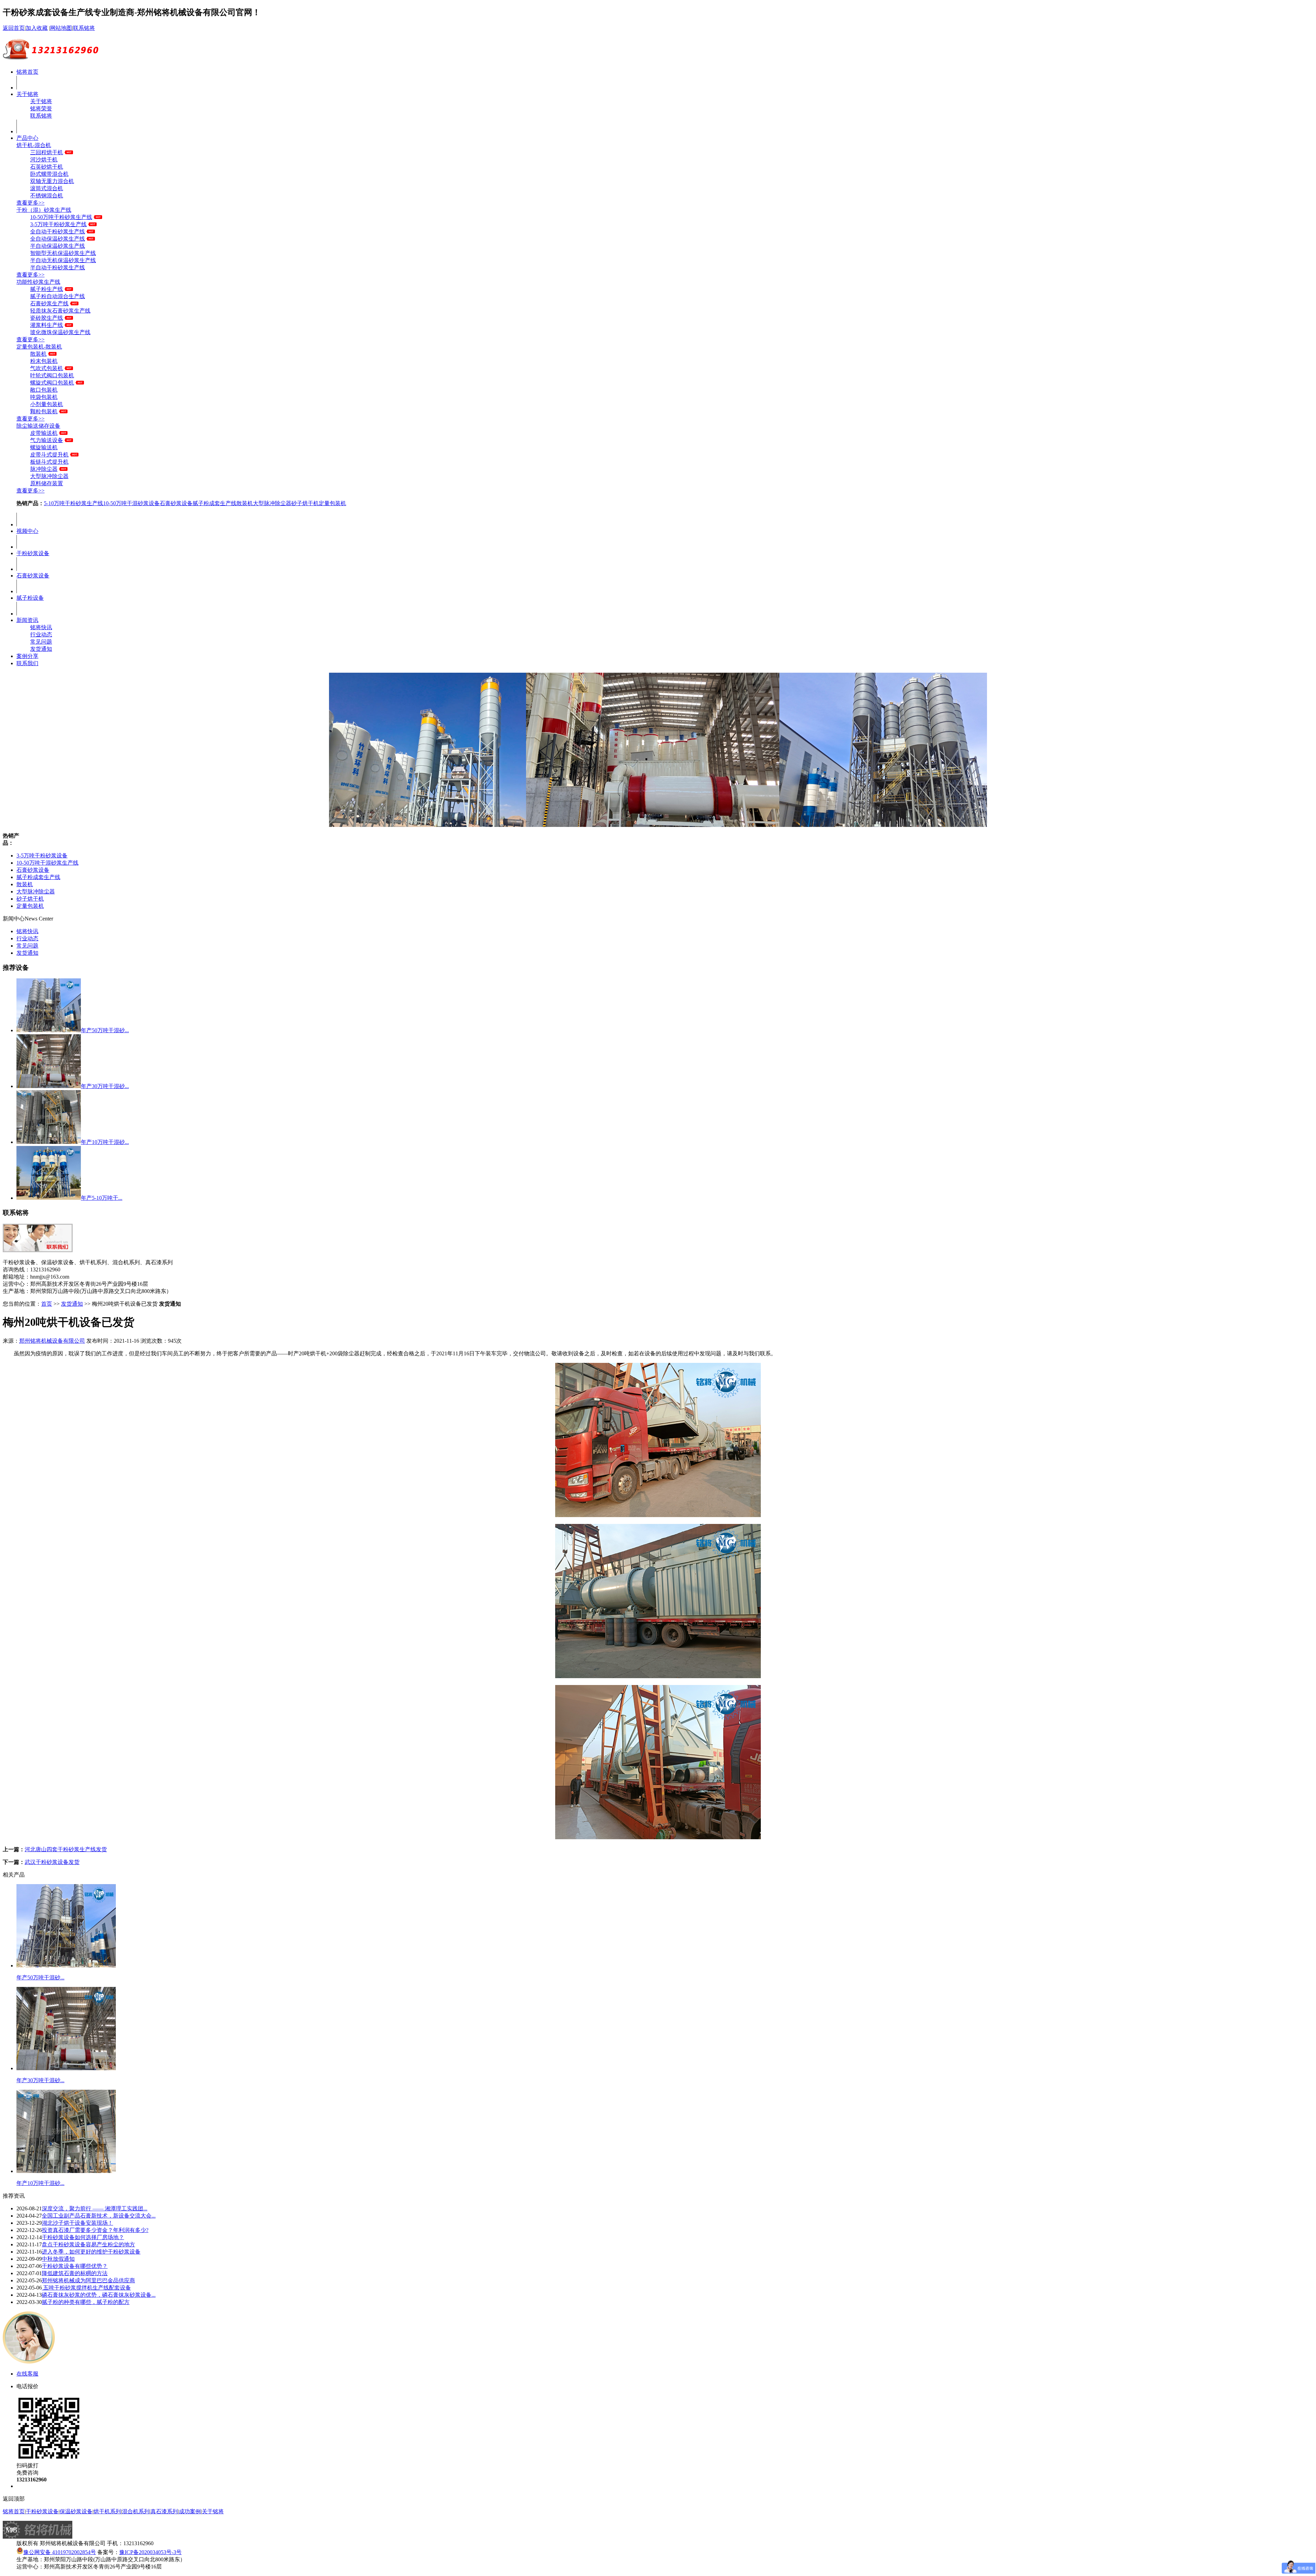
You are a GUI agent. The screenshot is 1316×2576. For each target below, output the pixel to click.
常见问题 (41, 642)
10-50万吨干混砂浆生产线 (47, 863)
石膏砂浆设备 (176, 503)
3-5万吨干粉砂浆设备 (42, 856)
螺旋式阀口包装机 (52, 383)
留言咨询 (27, 2486)
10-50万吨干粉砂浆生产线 (61, 217)
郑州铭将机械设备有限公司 (52, 1341)
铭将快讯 (41, 627)
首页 (47, 1304)
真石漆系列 (164, 2511)
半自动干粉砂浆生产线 (58, 267)
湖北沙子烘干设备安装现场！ (77, 2223)
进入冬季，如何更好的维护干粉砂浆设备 (91, 2252)
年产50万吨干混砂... (105, 1030)
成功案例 (190, 2511)
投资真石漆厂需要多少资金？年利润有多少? (95, 2230)
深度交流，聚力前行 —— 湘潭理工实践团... (95, 2208)
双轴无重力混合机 (52, 181)
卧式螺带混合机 (49, 174)
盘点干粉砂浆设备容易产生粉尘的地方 (88, 2244)
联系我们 (27, 663)
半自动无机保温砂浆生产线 (63, 260)
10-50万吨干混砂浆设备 (131, 503)
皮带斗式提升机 (49, 455)
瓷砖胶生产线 (47, 318)
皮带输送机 (44, 433)
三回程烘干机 (47, 152)
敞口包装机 (44, 390)
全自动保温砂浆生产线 (58, 239)
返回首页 (14, 28)
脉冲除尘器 (44, 469)
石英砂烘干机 (47, 167)
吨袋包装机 (44, 397)
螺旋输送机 (44, 447)
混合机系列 (136, 2511)
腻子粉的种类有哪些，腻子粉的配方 (86, 2302)
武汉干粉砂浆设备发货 (52, 1862)
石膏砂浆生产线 (49, 303)
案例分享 (27, 656)
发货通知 (41, 649)
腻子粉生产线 (47, 289)
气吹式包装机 (47, 368)
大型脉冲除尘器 (49, 476)
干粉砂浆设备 (33, 553)
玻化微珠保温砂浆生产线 (60, 332)
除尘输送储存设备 (38, 426)
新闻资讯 (27, 620)
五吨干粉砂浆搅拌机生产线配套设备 (86, 2288)
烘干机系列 (107, 2511)
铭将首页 (27, 72)
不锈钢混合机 (47, 196)
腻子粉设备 (30, 598)
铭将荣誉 (41, 108)
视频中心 (27, 531)
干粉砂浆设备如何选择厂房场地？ (83, 2237)
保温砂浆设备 (76, 2511)
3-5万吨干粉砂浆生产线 (58, 224)
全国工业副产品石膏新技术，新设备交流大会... (99, 2216)
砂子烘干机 (305, 503)
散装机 (38, 354)
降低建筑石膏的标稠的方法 (75, 2273)
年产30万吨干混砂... (105, 1086)
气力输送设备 (47, 440)
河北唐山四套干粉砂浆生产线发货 (66, 1849)
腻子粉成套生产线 (215, 503)
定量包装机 (332, 503)
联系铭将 (84, 28)
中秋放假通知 (58, 2259)
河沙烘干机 (44, 160)
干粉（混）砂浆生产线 (44, 210)
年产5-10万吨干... (102, 1198)
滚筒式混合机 (47, 188)
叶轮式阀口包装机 (52, 375)
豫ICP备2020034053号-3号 (150, 2552)
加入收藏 (37, 28)
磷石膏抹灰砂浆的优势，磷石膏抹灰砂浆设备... (99, 2295)
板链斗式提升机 (49, 462)
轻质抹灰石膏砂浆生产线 (60, 311)
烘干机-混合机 (34, 145)
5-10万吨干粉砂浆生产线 (74, 503)
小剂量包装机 (47, 404)
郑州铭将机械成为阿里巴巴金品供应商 (88, 2280)
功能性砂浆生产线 (38, 282)
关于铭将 (27, 94)
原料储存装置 (47, 483)
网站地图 (61, 28)
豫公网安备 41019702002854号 (60, 2552)
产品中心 (27, 138)
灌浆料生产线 (47, 325)
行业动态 (41, 634)
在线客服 (27, 2374)
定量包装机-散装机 (39, 347)
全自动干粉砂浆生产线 (58, 231)
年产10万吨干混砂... (105, 1142)
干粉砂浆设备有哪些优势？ (75, 2266)
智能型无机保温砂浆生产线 (63, 253)
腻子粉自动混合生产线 (58, 296)
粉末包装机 (44, 361)
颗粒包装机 (44, 411)
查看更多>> (31, 203)
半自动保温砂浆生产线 (58, 246)
